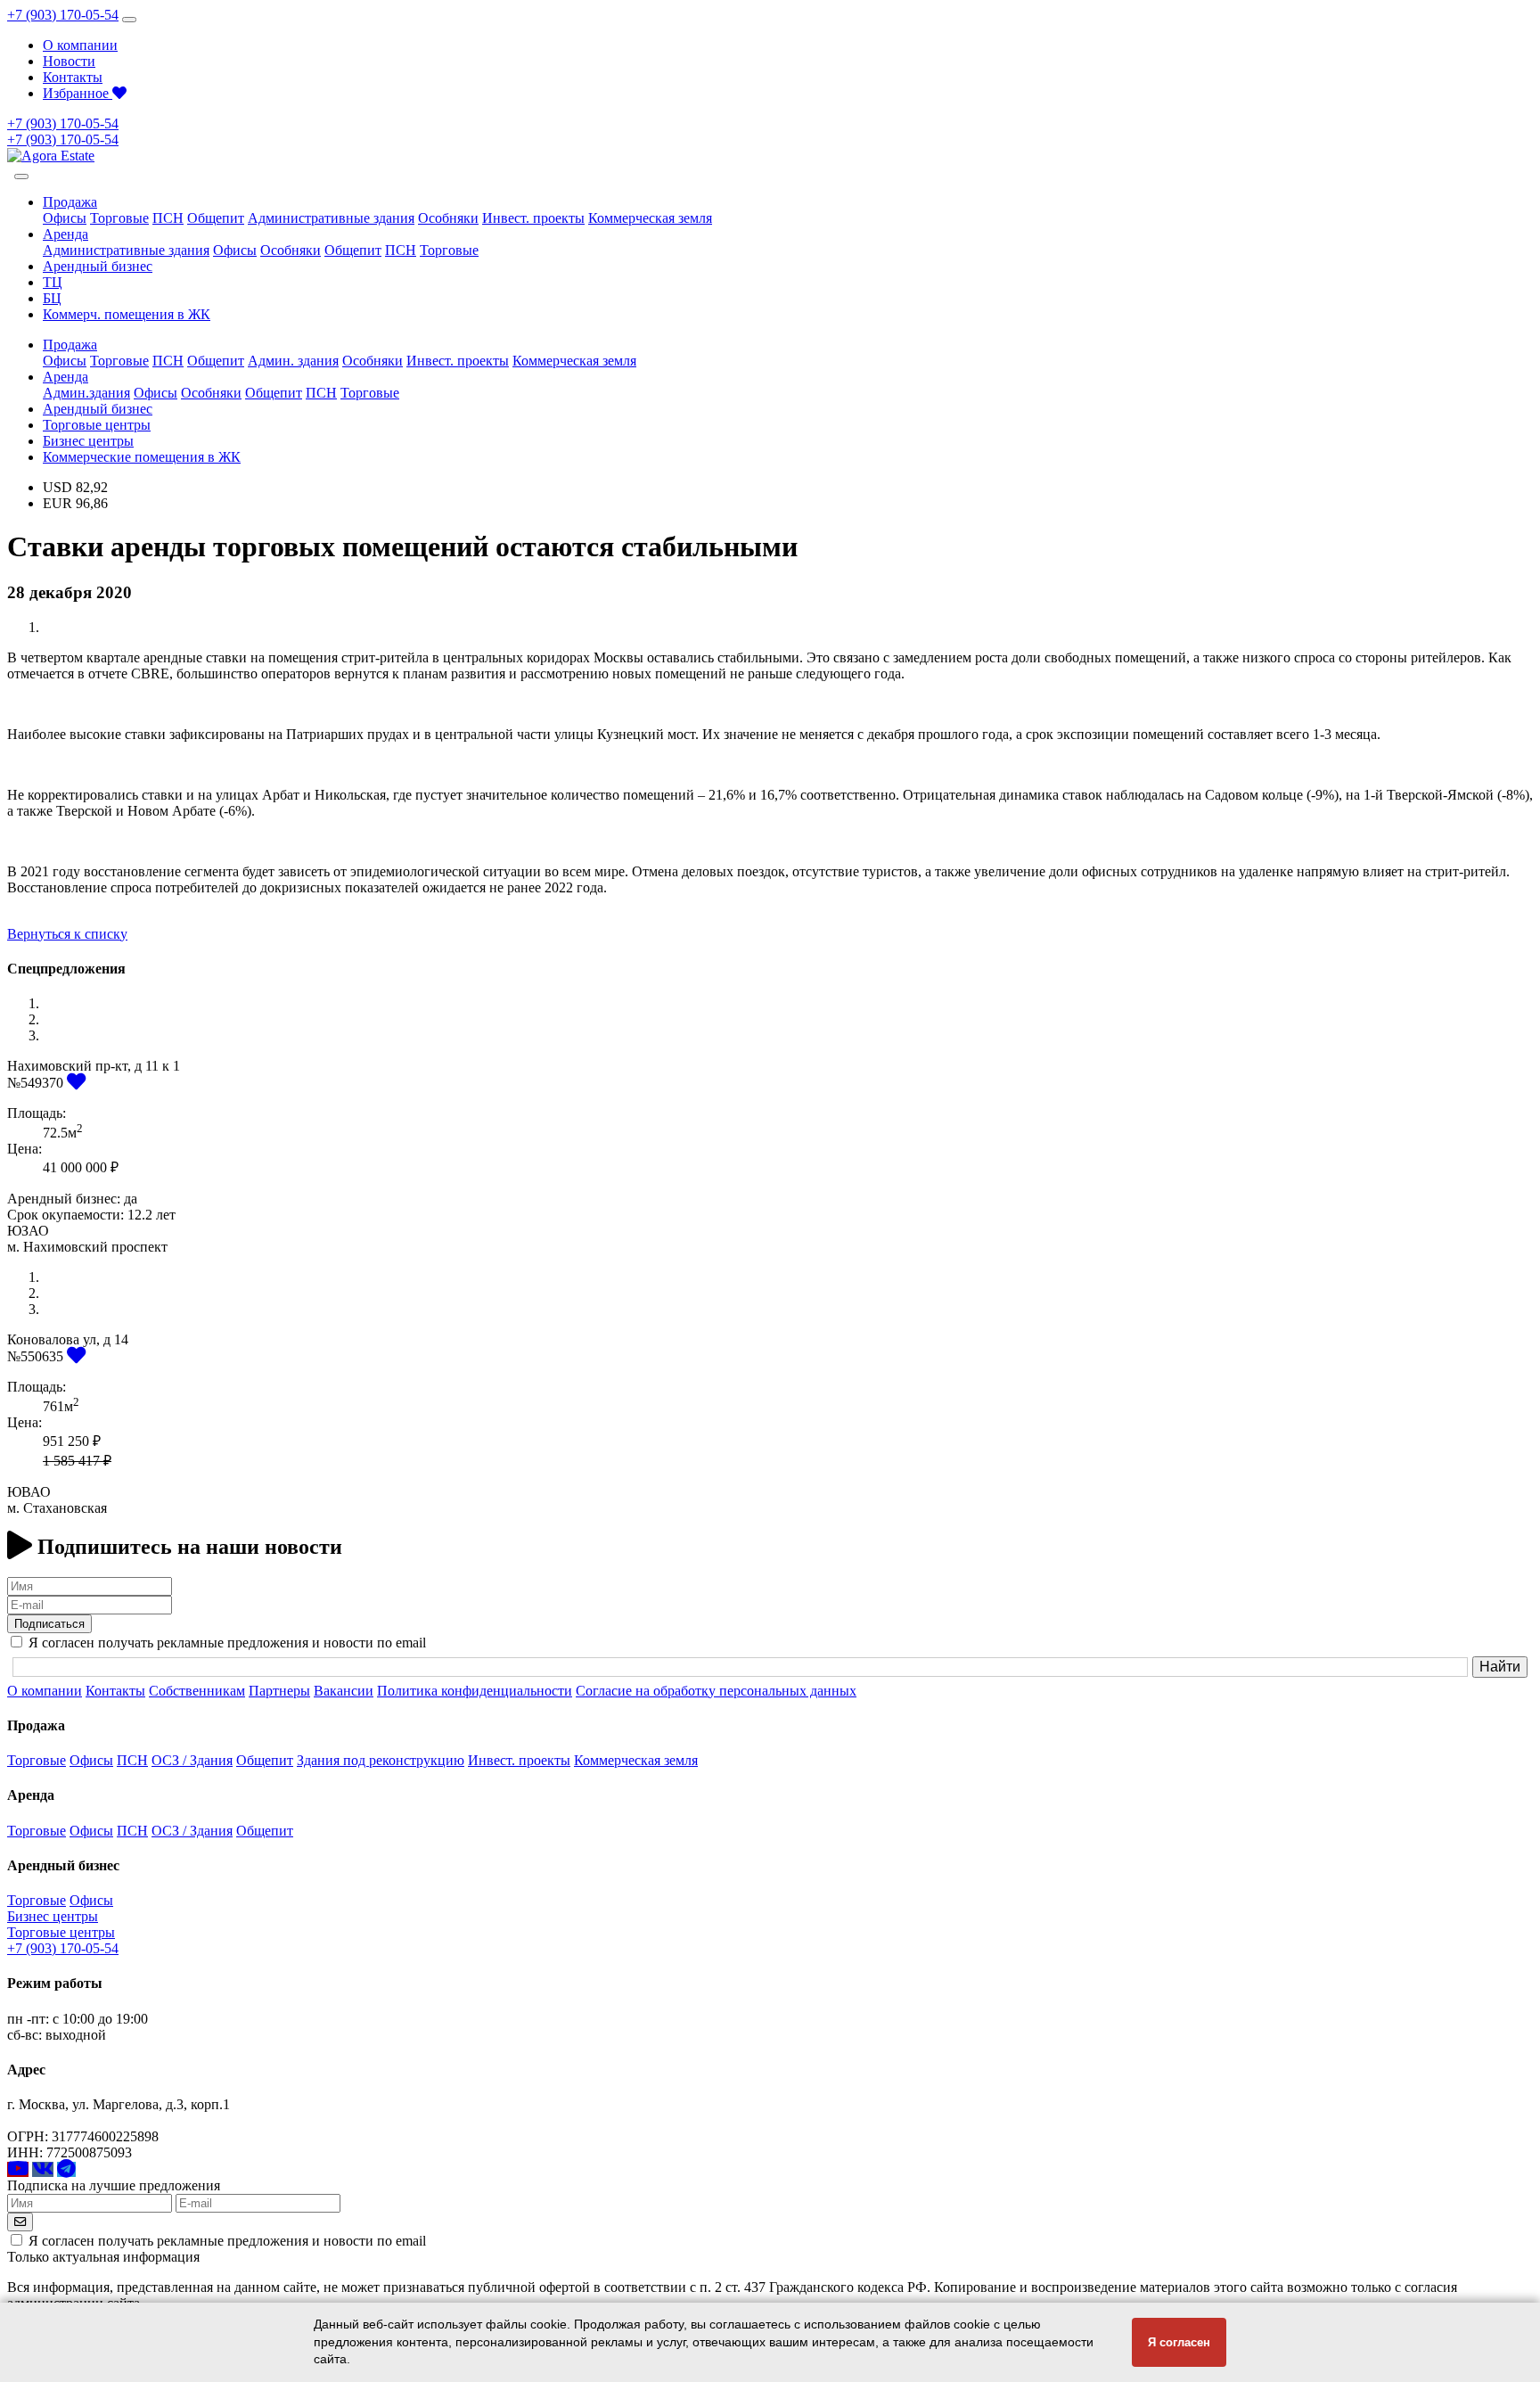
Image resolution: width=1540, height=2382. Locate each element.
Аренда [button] (66, 234)
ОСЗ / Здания (192, 1760)
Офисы (65, 218)
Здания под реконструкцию (381, 1760)
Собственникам (197, 1691)
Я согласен (1179, 2342)
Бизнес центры (88, 441)
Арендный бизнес (98, 266)
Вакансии (344, 1691)
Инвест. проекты (533, 218)
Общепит (216, 218)
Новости (69, 61)
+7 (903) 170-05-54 (63, 15)
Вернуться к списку (67, 934)
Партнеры (279, 1691)
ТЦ (53, 282)
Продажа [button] (70, 202)
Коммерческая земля (650, 218)
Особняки (448, 218)
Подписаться (49, 1624)
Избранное (78, 93)
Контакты (73, 77)
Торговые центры (97, 425)
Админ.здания (86, 393)
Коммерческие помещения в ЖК (142, 457)
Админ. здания (293, 361)
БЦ (52, 298)
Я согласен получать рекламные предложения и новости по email (227, 2241)
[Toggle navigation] (129, 20)
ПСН (168, 218)
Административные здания (331, 218)
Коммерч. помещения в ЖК (127, 314)
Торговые (119, 218)
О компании (80, 45)
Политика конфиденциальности (475, 1691)
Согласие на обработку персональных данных (716, 1691)
